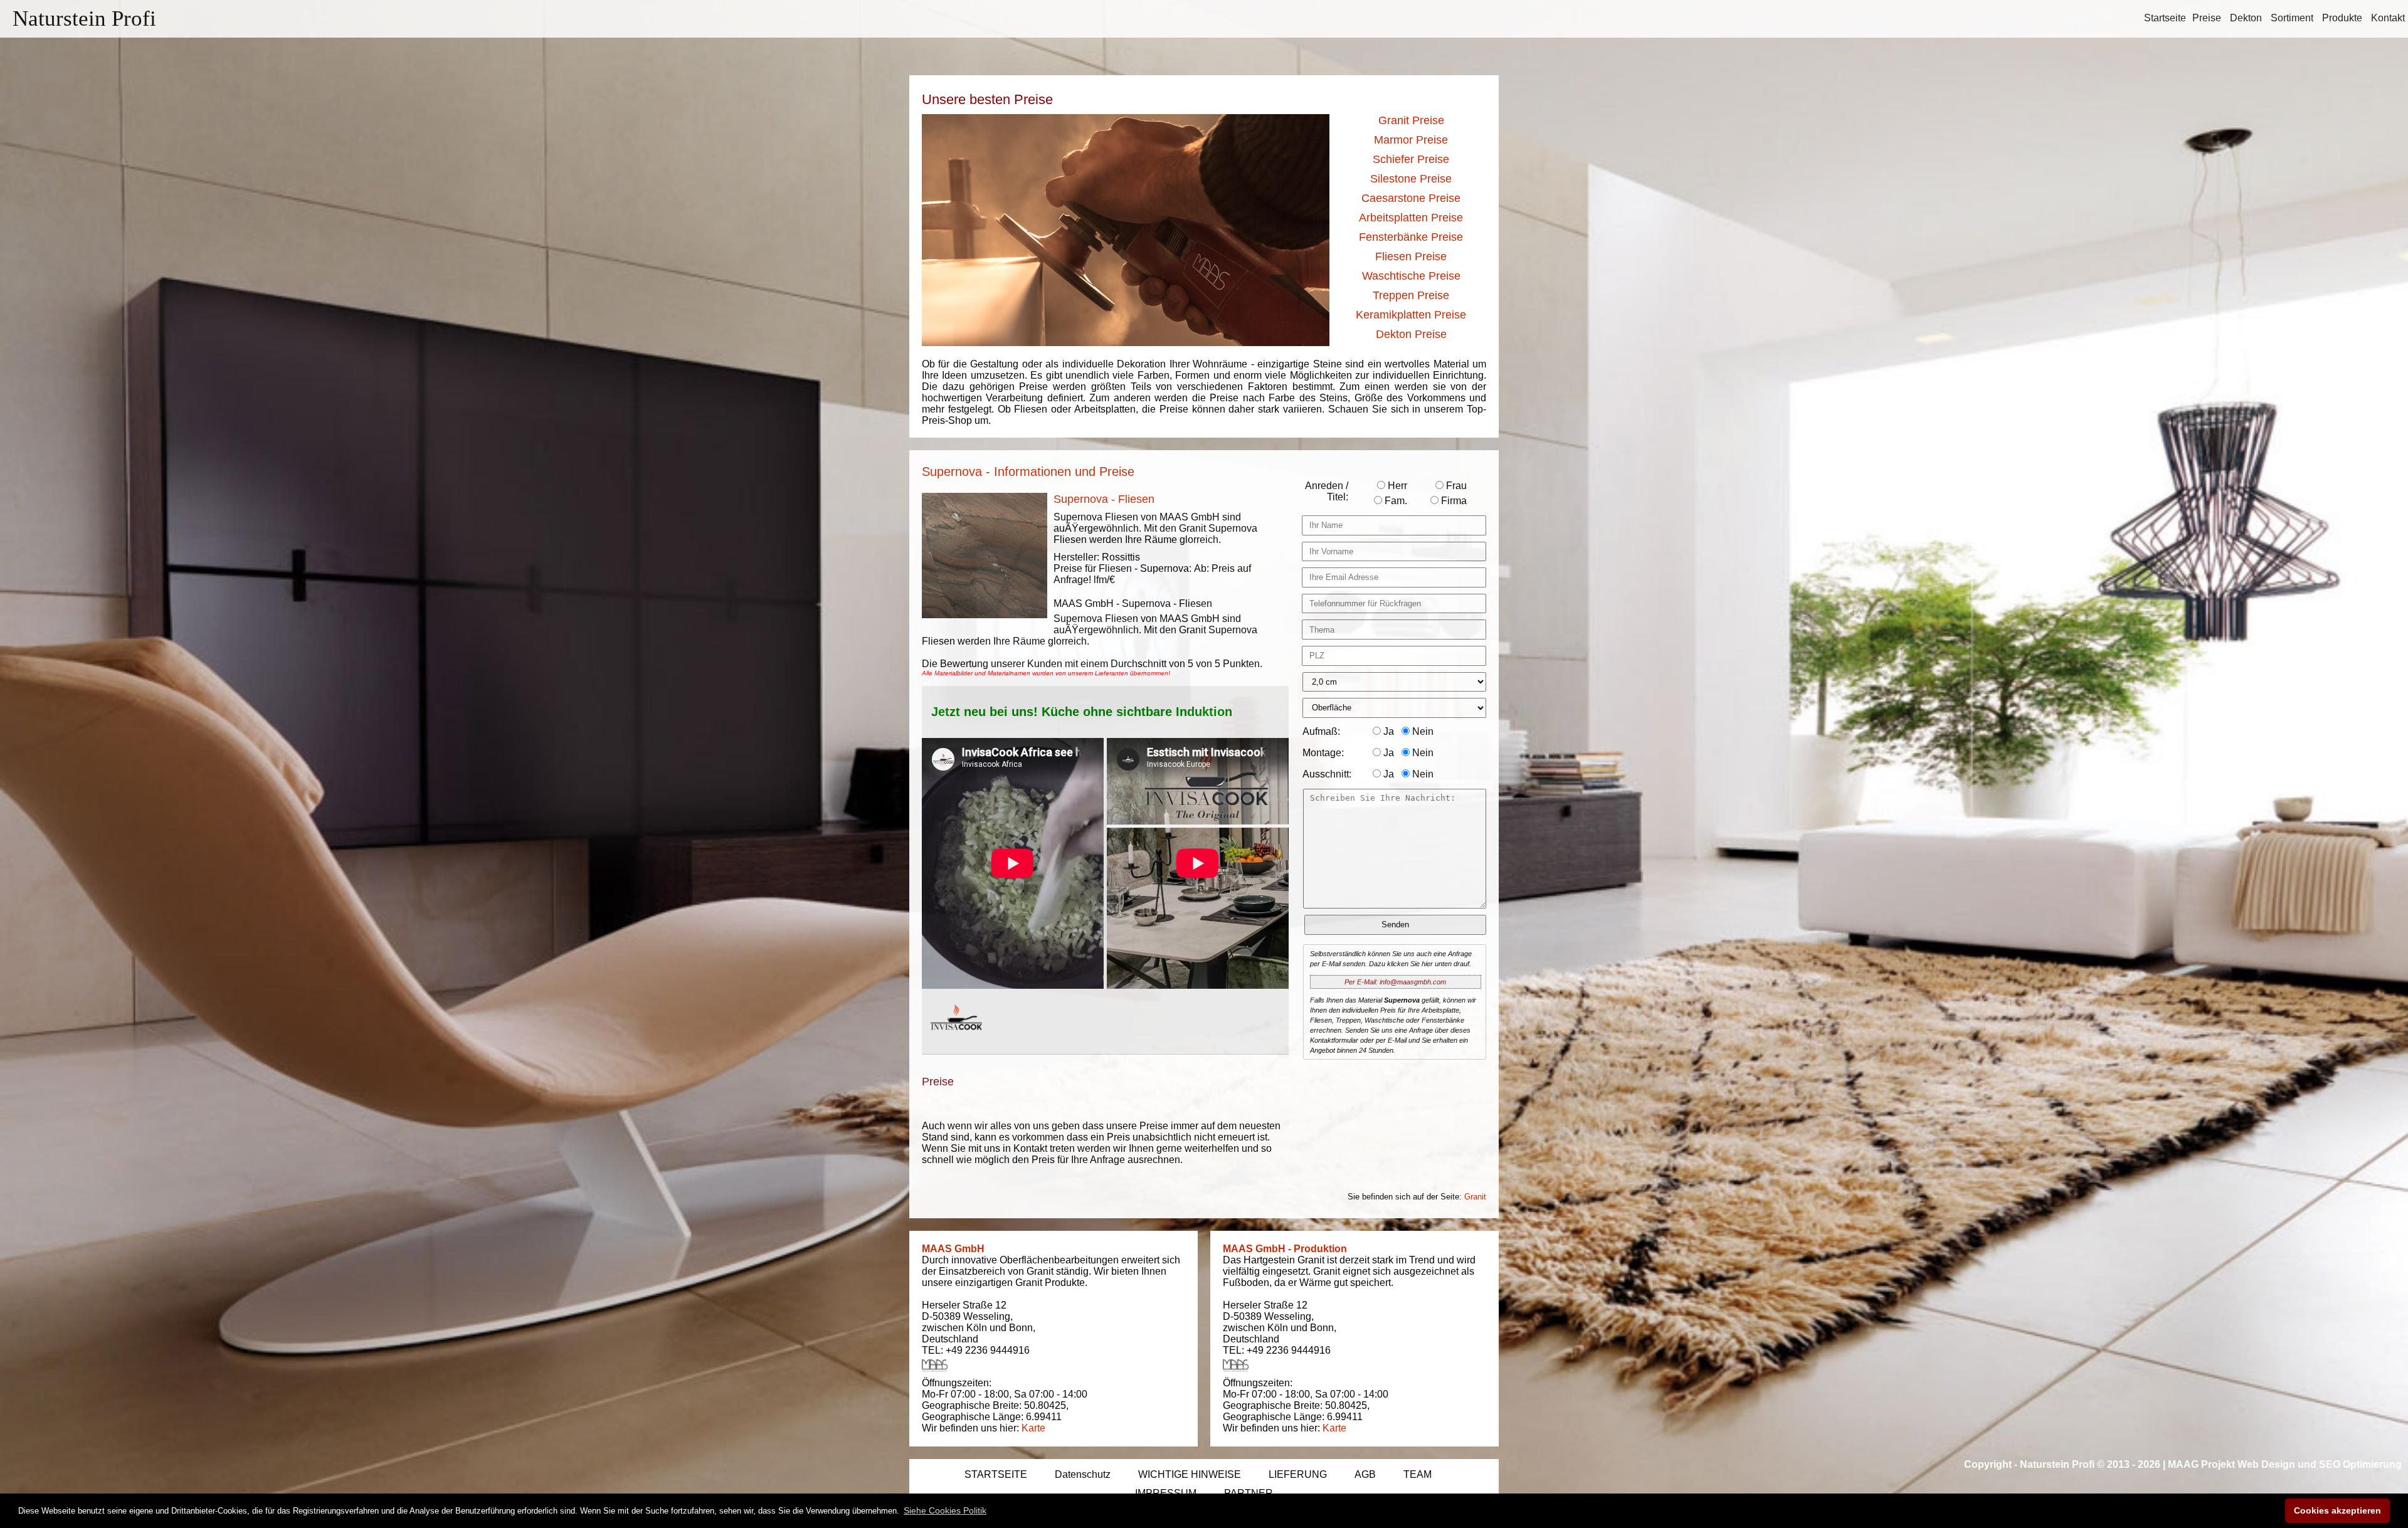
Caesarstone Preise (1411, 198)
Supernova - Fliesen (1104, 499)
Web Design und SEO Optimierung (2320, 1464)
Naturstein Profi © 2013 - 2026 (2090, 1464)
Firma (1453, 501)
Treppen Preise (1411, 295)
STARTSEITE (996, 1474)
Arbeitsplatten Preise (1411, 218)
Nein (1422, 731)
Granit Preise (1411, 120)
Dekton (2246, 18)
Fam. (1395, 501)
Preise (2207, 18)
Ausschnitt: (1327, 774)
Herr (1396, 486)
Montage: (1323, 753)
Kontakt (2388, 18)
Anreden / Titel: (1327, 491)
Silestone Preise (1411, 179)
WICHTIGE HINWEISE (1190, 1474)
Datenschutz (1083, 1474)
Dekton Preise (1411, 334)
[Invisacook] (956, 1042)
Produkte (2342, 18)
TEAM (1418, 1474)
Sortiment (2292, 18)
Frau (1455, 486)
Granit (1475, 1197)
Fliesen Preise (1411, 256)
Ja (1387, 731)
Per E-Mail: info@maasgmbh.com (1395, 982)
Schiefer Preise (1411, 159)
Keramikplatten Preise (1411, 315)
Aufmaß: (1321, 731)
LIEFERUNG (1298, 1474)
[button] (945, 1510)
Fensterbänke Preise (1411, 237)
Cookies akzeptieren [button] (2337, 1510)
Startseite (2165, 18)
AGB (1365, 1474)
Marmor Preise (1411, 140)
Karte (1033, 1428)
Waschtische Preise (1411, 276)
